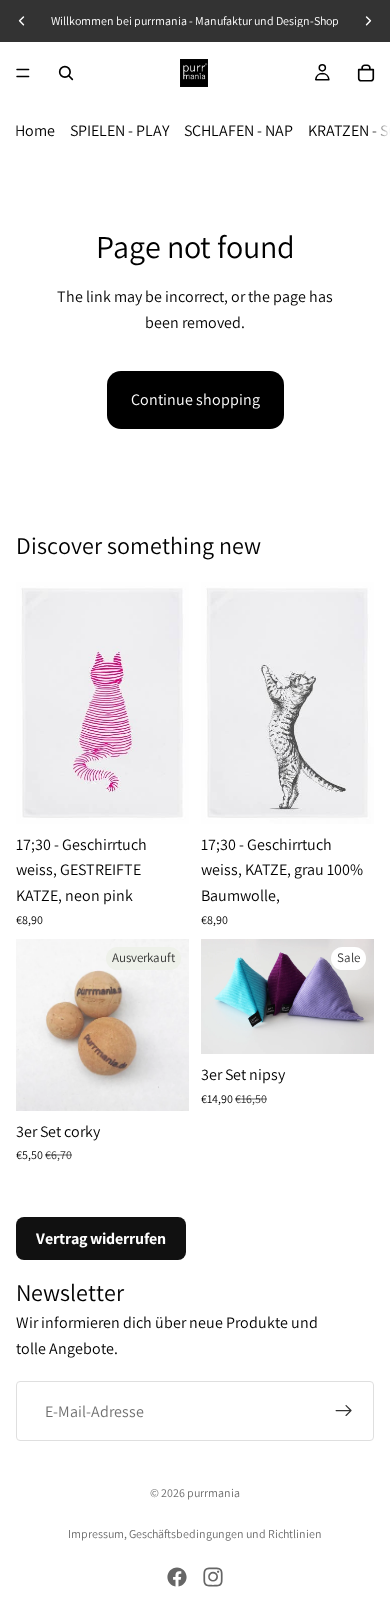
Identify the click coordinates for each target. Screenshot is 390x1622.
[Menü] (23, 73)
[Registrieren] (344, 1412)
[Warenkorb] (366, 73)
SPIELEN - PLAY (119, 130)
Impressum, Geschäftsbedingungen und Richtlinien (195, 1533)
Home (35, 130)
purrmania (213, 1492)
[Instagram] (213, 1577)
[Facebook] (177, 1577)
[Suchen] (66, 73)
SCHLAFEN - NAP (238, 130)
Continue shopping (195, 399)
